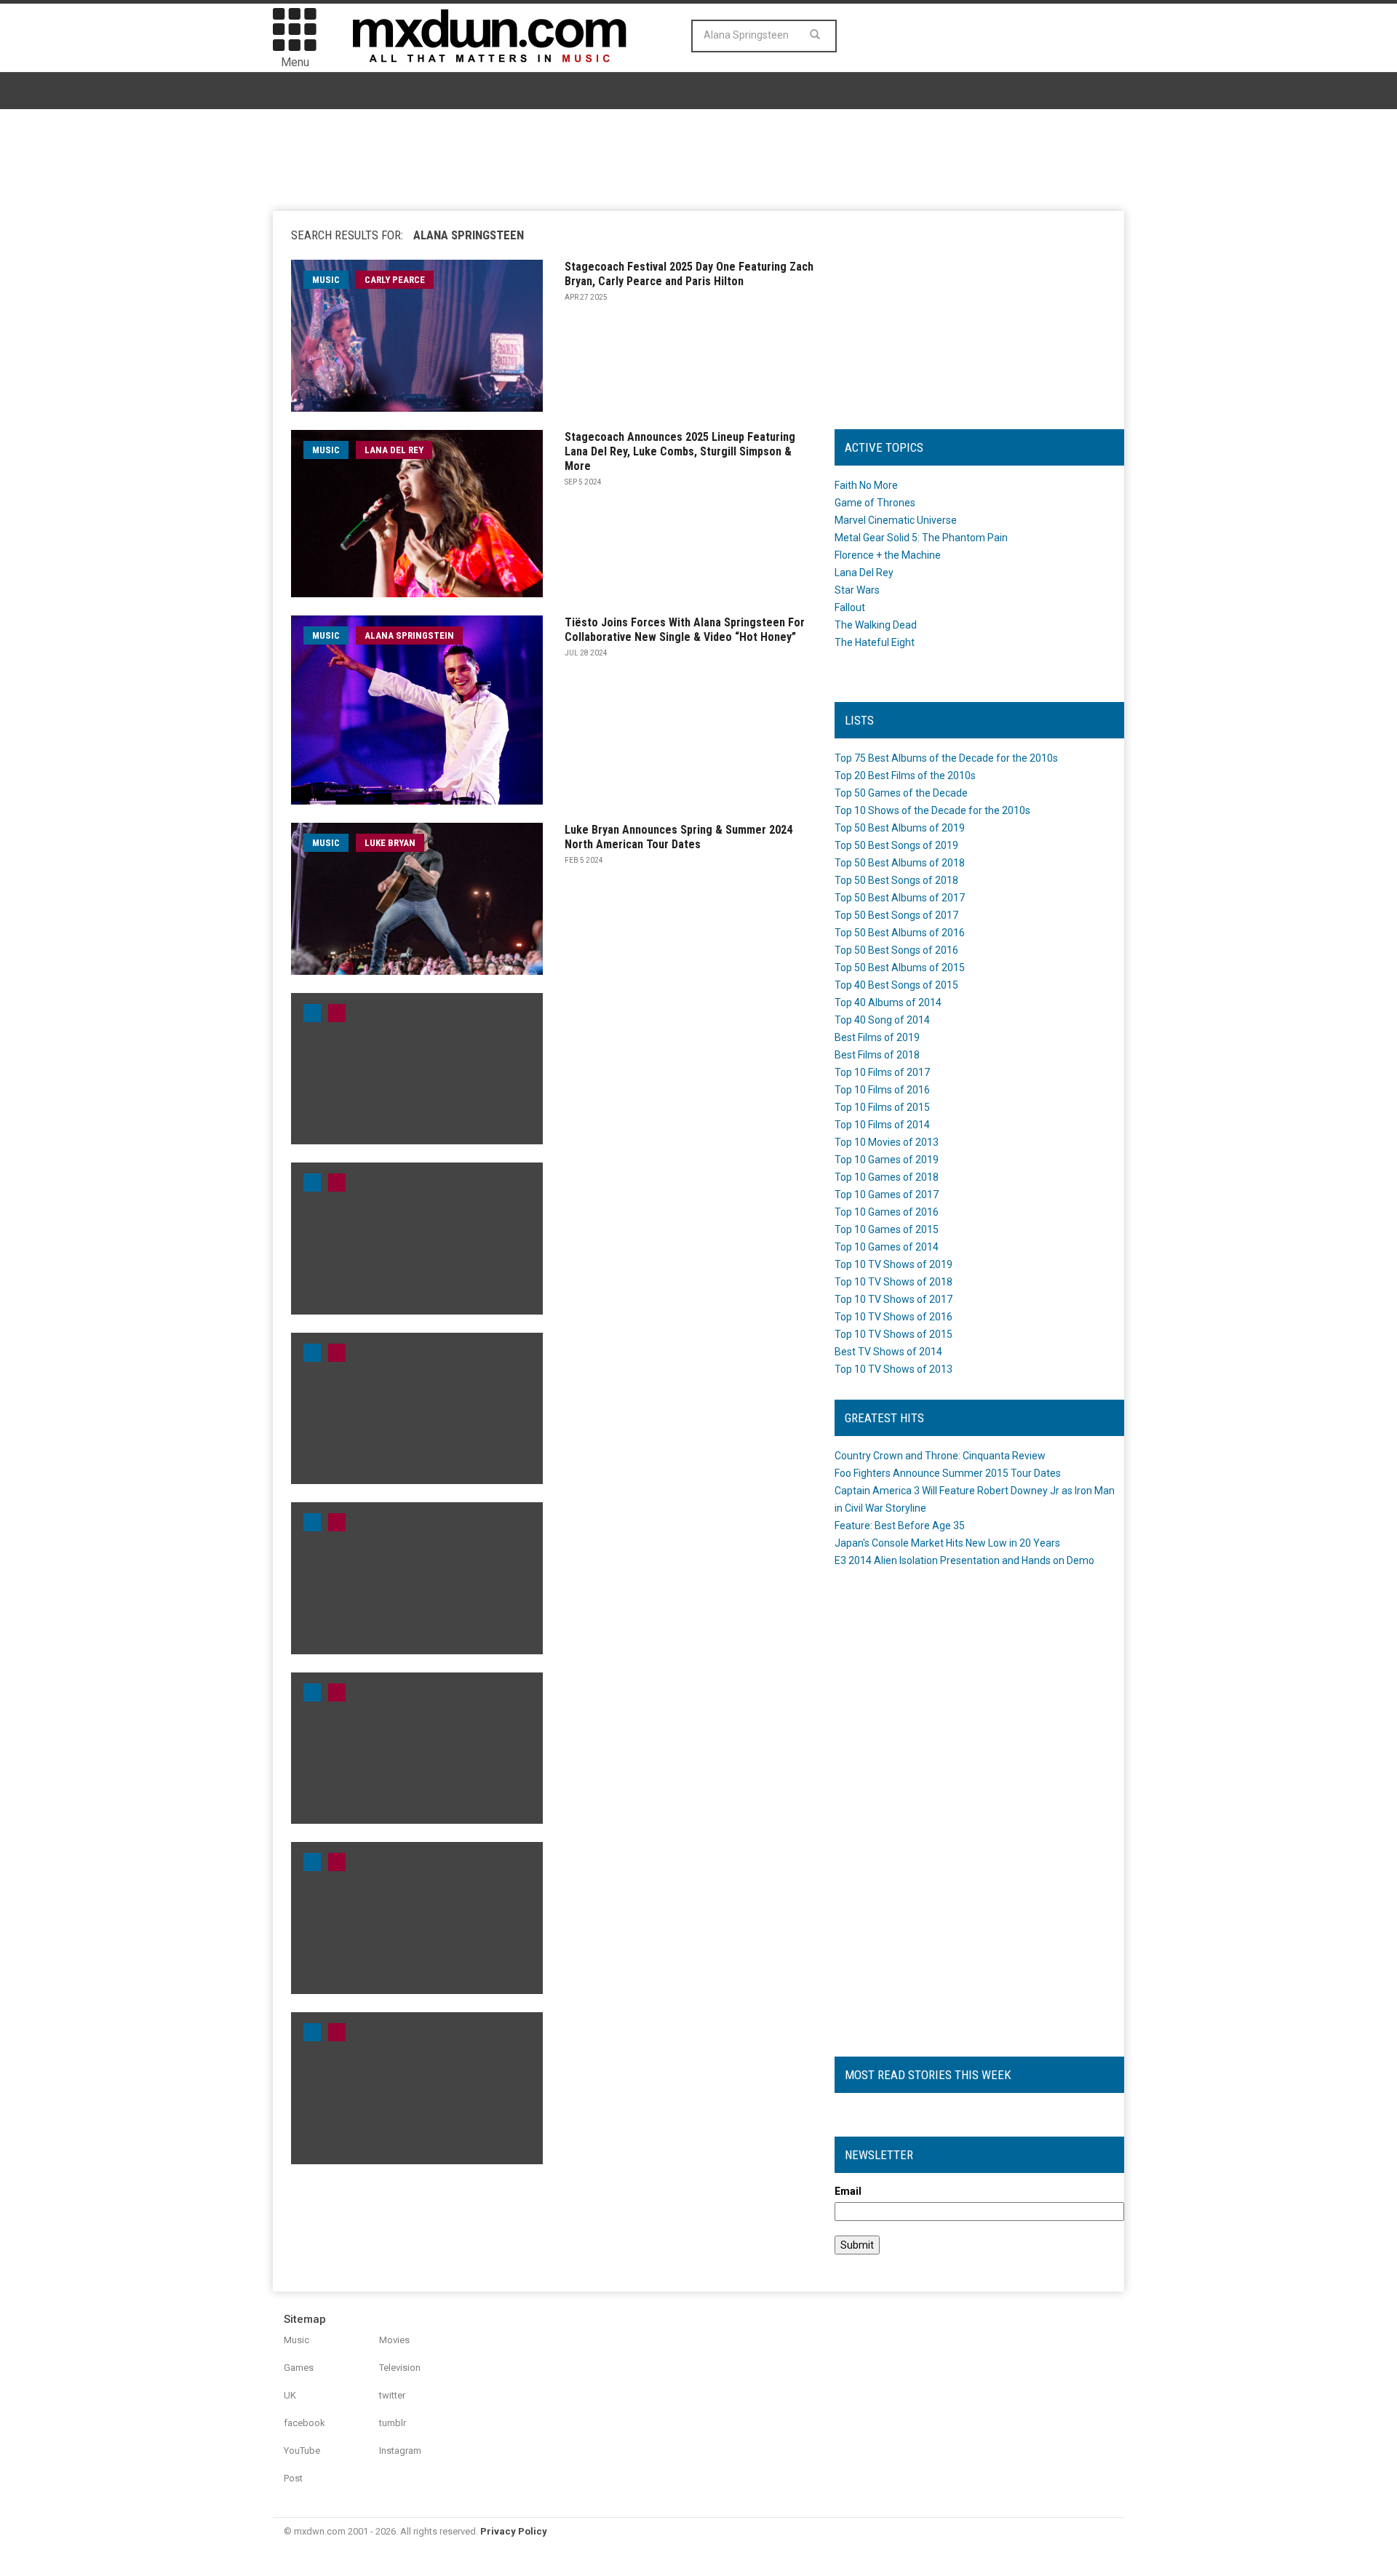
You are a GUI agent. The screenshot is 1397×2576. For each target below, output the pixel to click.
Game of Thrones (875, 503)
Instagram (400, 2451)
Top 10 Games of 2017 (887, 1195)
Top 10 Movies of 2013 (887, 1142)
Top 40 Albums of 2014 (888, 1002)
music (326, 280)
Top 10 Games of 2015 (887, 1229)
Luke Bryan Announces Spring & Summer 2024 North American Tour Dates (678, 837)
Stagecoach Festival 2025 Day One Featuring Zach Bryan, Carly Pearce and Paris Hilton (689, 274)
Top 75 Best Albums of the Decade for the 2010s (946, 758)
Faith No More (866, 485)
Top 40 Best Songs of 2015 (896, 985)
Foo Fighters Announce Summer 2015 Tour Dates (948, 1473)
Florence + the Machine (888, 555)
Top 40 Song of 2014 (882, 1020)
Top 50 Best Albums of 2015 (900, 968)
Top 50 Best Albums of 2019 (900, 828)
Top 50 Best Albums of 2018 (900, 863)
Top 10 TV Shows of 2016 (893, 1317)
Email (848, 2191)
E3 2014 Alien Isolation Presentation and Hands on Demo (964, 1560)
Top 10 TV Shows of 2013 (893, 1369)
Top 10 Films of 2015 (882, 1107)
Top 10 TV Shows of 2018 (893, 1282)
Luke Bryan (390, 843)
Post (293, 2478)
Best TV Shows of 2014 (888, 1352)
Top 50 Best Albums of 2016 (900, 933)
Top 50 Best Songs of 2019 (896, 845)
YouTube (302, 2451)
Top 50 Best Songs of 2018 (896, 880)
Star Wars (857, 590)
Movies (394, 2340)
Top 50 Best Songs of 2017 (896, 915)
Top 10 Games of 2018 (887, 1177)
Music (296, 2340)
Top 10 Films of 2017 (882, 1072)
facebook (305, 2423)
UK (290, 2395)
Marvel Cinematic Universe (896, 520)
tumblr (393, 2423)
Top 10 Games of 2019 (887, 1160)
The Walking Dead (876, 625)
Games (299, 2368)
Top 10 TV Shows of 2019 (893, 1264)
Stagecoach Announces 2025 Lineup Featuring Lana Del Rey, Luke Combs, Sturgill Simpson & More (680, 451)
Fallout (850, 607)
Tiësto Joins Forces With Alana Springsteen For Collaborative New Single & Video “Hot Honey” (685, 630)
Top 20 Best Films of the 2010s (905, 775)
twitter (392, 2395)
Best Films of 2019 (877, 1037)
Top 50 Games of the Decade (901, 793)
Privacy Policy (514, 2531)
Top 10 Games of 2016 (887, 1212)
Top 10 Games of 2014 (887, 1247)
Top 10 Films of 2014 (882, 1125)
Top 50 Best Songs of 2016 (896, 950)
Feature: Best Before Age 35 (900, 1526)
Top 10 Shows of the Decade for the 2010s (932, 810)
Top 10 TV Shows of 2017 (893, 1299)
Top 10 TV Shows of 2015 (893, 1334)
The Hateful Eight (875, 642)
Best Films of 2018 (877, 1055)
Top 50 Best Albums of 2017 (900, 898)
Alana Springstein (409, 635)
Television (400, 2368)
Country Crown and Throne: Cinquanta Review (940, 1456)
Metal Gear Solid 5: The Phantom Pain (921, 538)
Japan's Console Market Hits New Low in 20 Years (947, 1543)
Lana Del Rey (394, 450)
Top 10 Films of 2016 (882, 1090)
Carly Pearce (395, 280)
